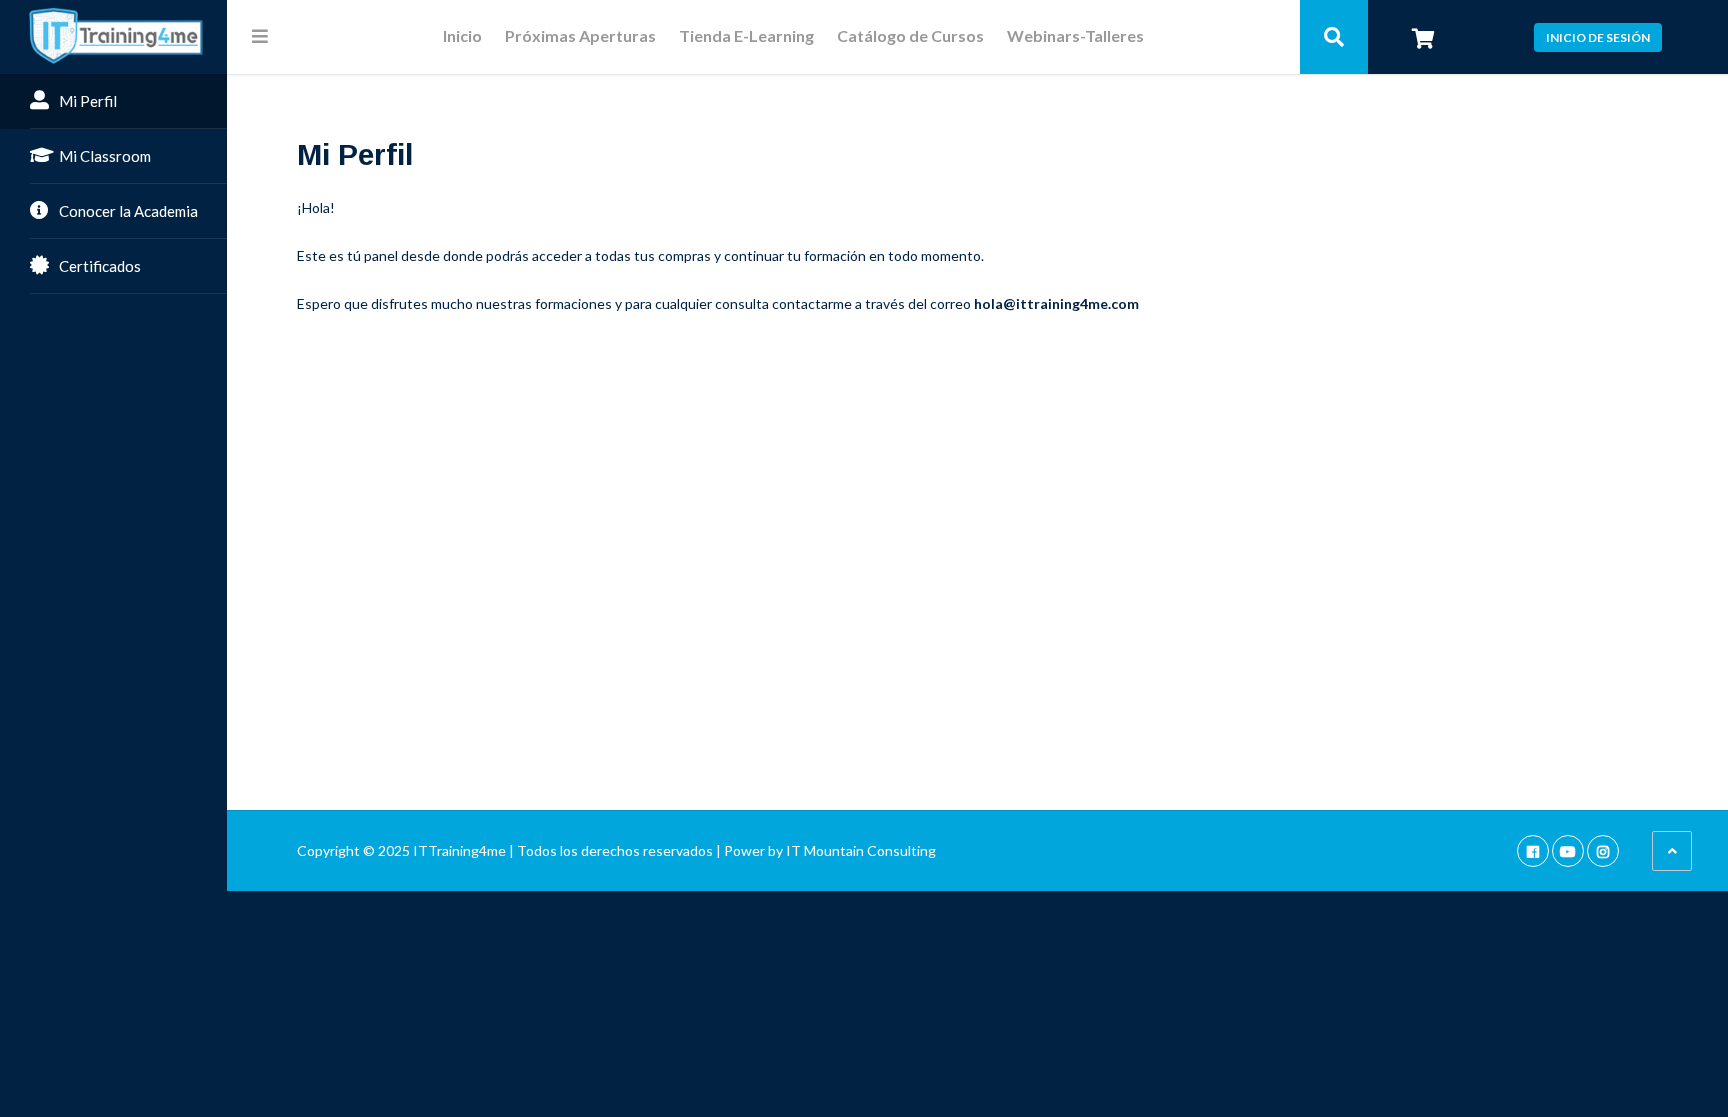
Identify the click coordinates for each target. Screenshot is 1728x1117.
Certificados (100, 266)
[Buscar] (1334, 37)
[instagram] (1603, 850)
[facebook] (1533, 850)
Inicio (462, 36)
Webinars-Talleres (1075, 36)
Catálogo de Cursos (910, 36)
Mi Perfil (88, 101)
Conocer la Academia (128, 211)
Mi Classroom (105, 156)
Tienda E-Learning (746, 36)
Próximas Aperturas (580, 36)
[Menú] (260, 36)
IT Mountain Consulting (861, 850)
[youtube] (1568, 850)
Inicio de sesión (1598, 37)
